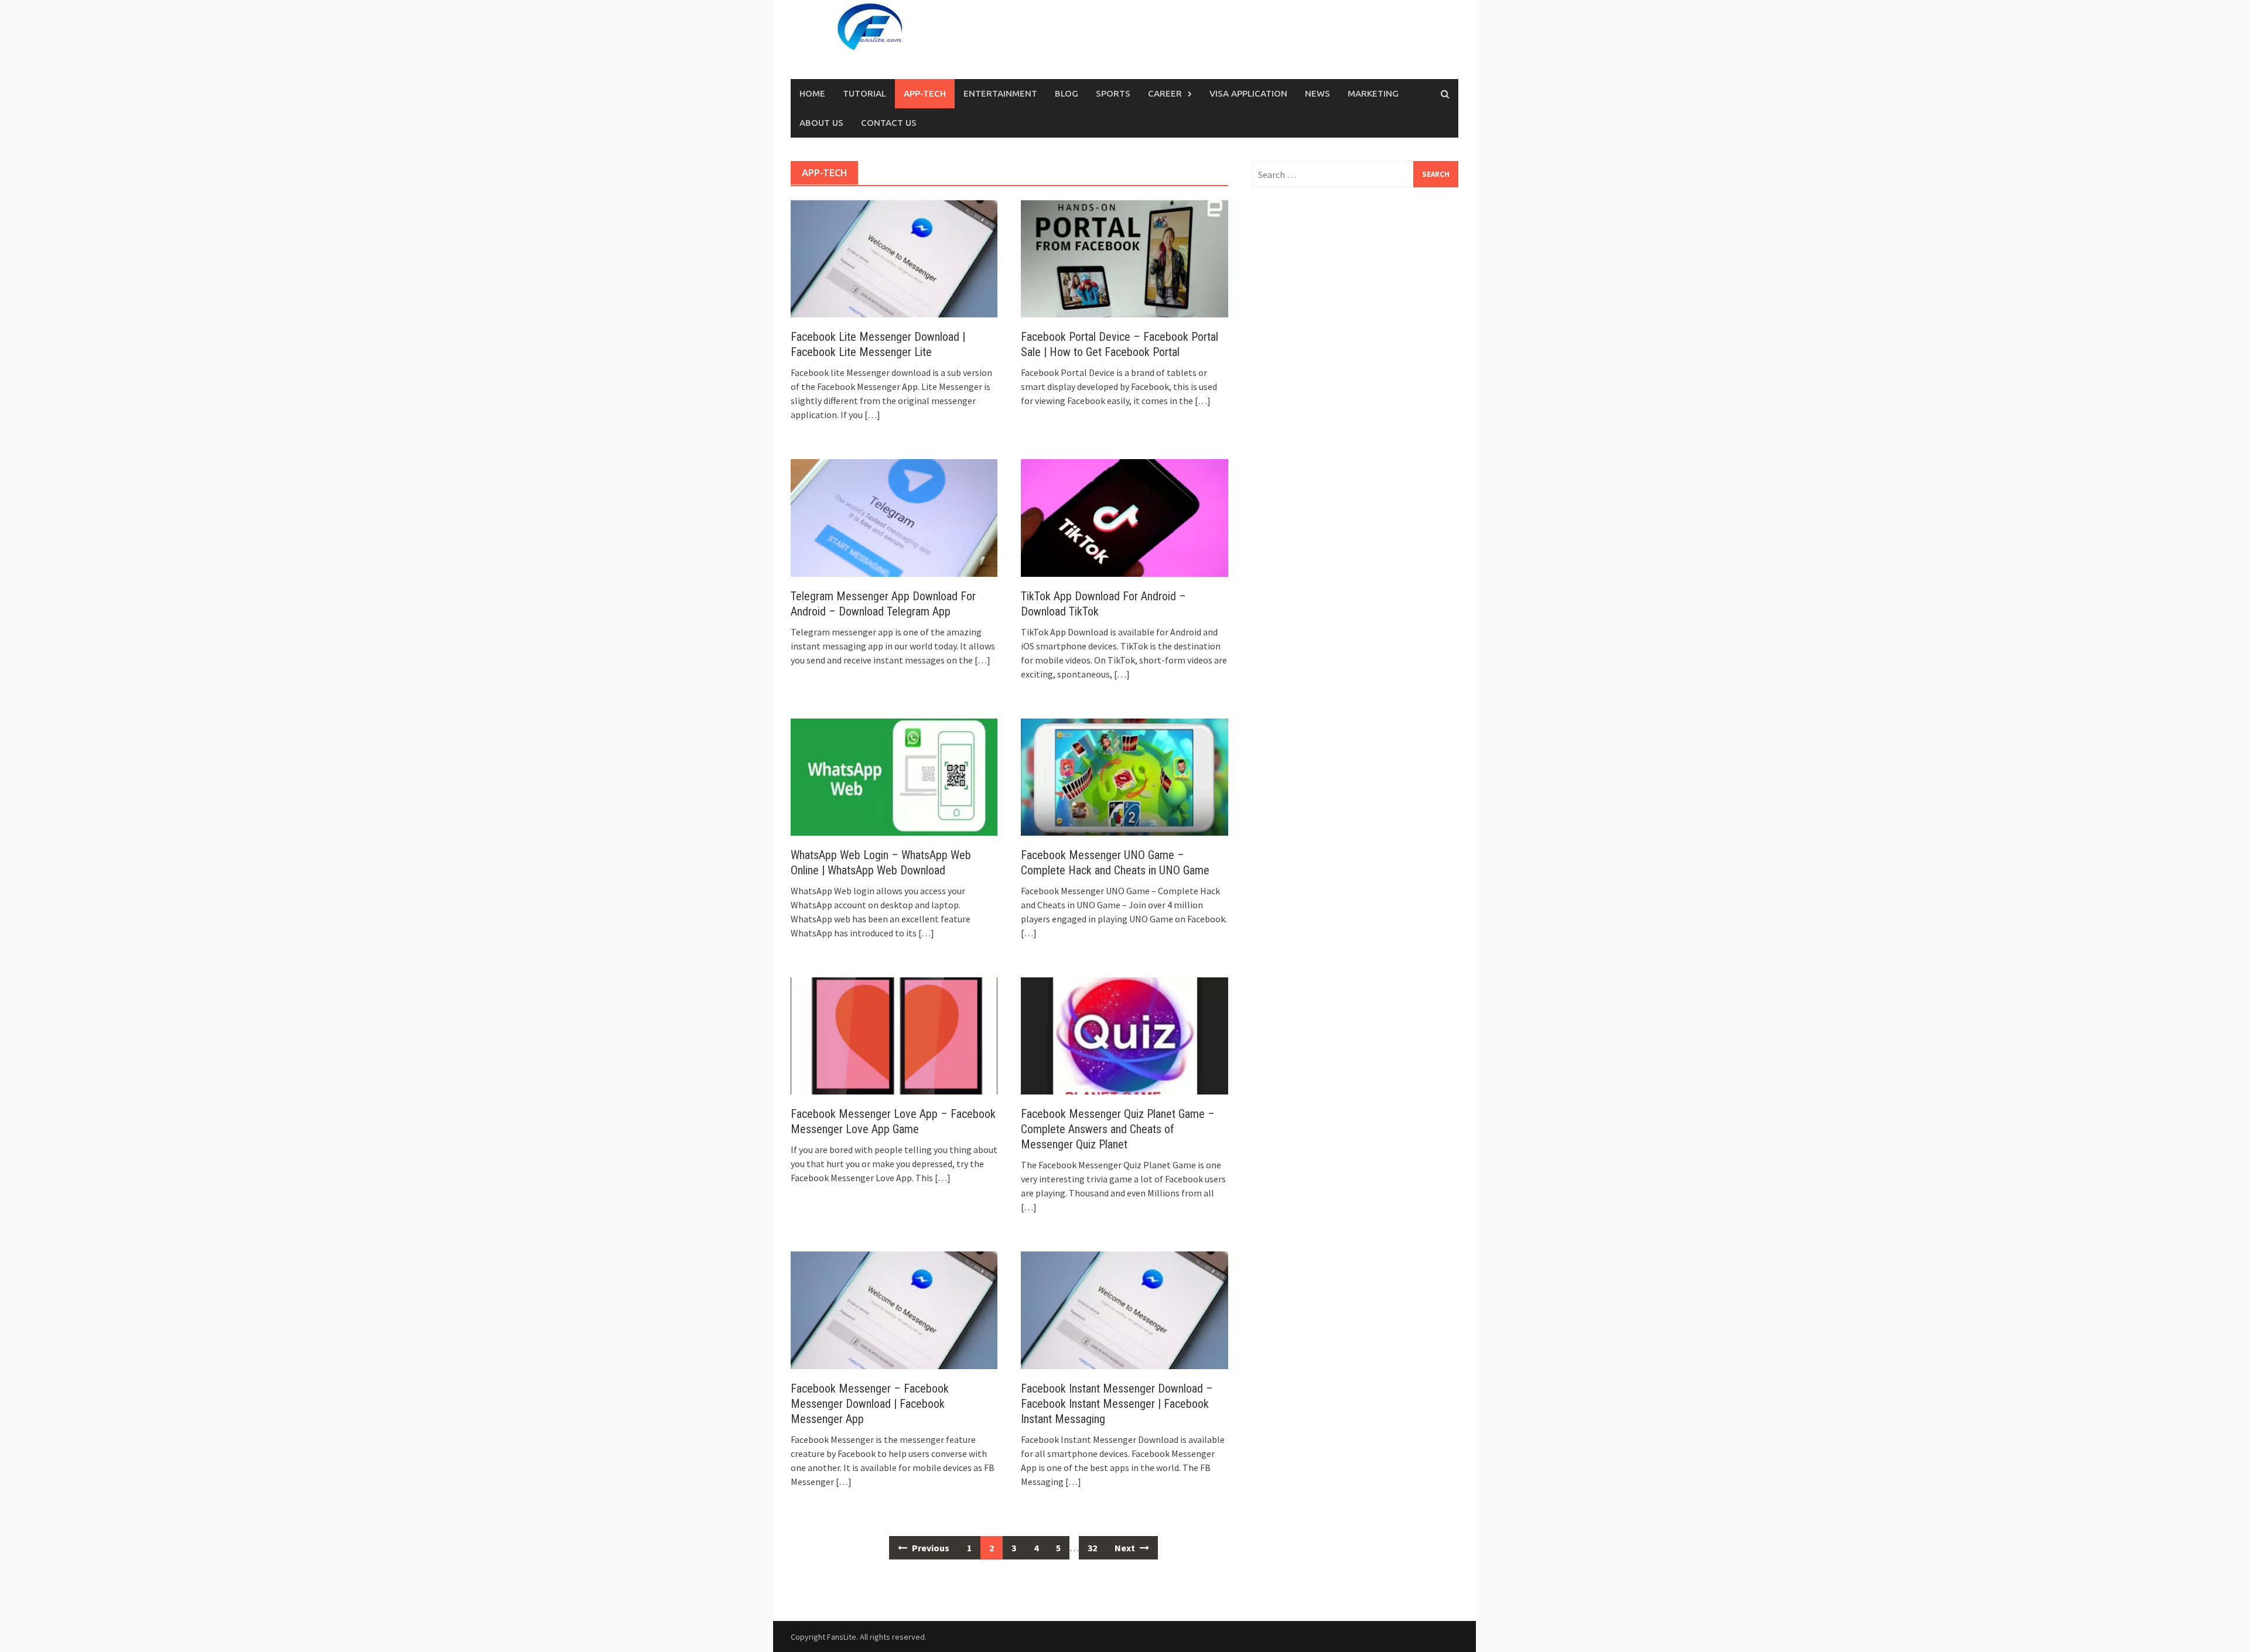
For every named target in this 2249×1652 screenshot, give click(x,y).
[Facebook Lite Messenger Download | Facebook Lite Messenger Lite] (894, 258)
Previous (930, 1548)
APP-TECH (925, 93)
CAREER (1165, 93)
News (1317, 93)
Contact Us (889, 123)
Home (812, 93)
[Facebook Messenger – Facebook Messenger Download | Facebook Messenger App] (894, 1309)
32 (1092, 1548)
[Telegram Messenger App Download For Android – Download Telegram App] (894, 517)
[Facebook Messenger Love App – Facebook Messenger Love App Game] (894, 1035)
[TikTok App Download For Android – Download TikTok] (1124, 517)
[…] (871, 415)
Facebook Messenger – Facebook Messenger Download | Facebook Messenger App (870, 1404)
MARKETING (1373, 93)
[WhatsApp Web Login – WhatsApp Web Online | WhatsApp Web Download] (894, 776)
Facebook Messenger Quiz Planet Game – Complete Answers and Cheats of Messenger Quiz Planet (1118, 1129)
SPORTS (1113, 93)
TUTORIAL (864, 93)
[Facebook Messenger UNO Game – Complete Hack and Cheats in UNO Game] (1124, 776)
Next (1126, 1548)
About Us (821, 123)
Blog (1067, 93)
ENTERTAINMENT (1000, 93)
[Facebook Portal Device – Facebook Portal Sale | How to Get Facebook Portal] (1124, 258)
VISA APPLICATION (1248, 93)
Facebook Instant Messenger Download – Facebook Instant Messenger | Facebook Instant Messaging (1117, 1404)
